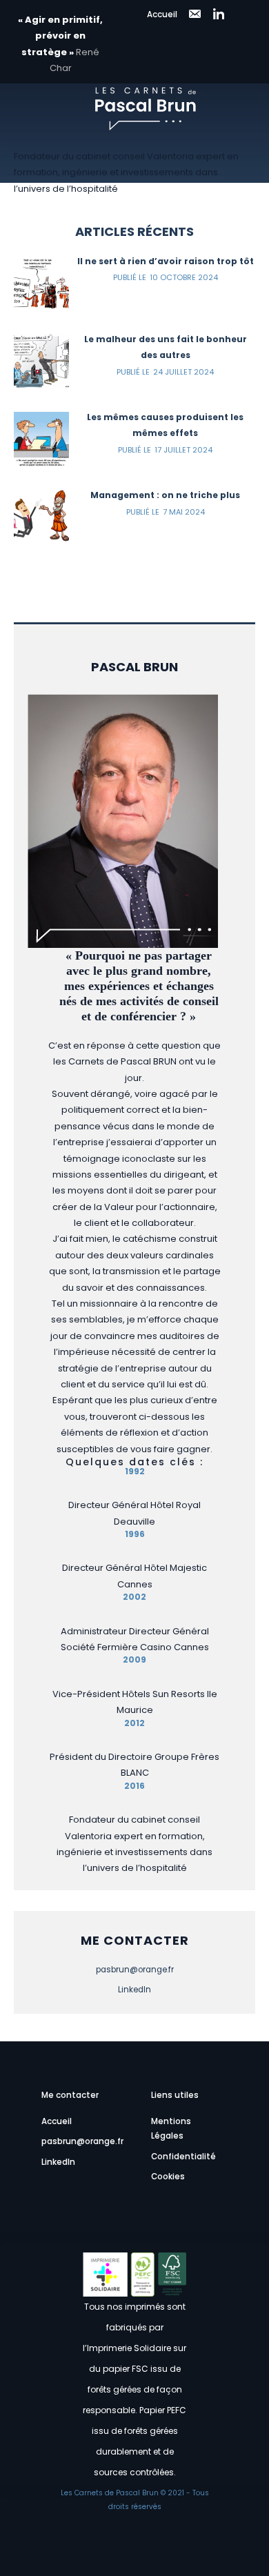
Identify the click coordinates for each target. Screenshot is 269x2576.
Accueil (162, 14)
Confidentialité (183, 2157)
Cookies (168, 2177)
